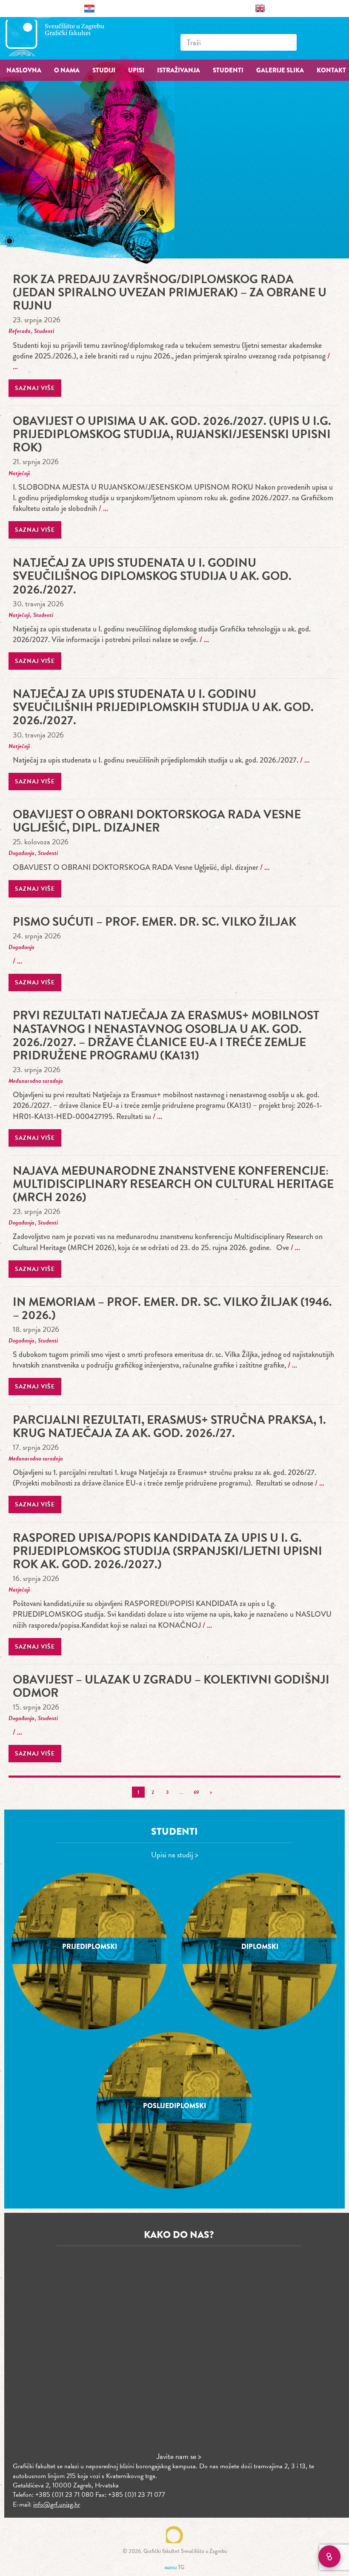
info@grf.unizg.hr (57, 2504)
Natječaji (19, 473)
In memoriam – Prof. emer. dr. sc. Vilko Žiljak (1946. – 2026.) (172, 1308)
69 (196, 1792)
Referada (20, 331)
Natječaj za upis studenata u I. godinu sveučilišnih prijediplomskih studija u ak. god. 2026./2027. (163, 707)
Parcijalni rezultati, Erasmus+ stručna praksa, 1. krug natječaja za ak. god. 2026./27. (169, 1426)
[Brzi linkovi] (329, 2556)
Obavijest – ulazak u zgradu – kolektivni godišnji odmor (171, 1686)
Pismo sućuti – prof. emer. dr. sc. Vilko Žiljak (154, 922)
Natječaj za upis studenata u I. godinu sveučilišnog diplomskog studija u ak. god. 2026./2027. (152, 576)
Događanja (21, 853)
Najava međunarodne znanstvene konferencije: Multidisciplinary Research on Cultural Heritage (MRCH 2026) (173, 1184)
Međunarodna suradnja (36, 1081)
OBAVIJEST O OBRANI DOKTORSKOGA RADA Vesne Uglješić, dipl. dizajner (157, 821)
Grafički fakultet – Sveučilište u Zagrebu (64, 38)
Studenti (44, 331)
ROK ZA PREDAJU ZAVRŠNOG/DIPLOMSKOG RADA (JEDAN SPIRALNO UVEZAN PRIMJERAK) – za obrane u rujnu (170, 292)
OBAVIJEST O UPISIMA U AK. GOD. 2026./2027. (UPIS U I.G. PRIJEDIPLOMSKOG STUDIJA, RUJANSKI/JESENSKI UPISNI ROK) (172, 434)
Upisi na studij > (175, 1855)
